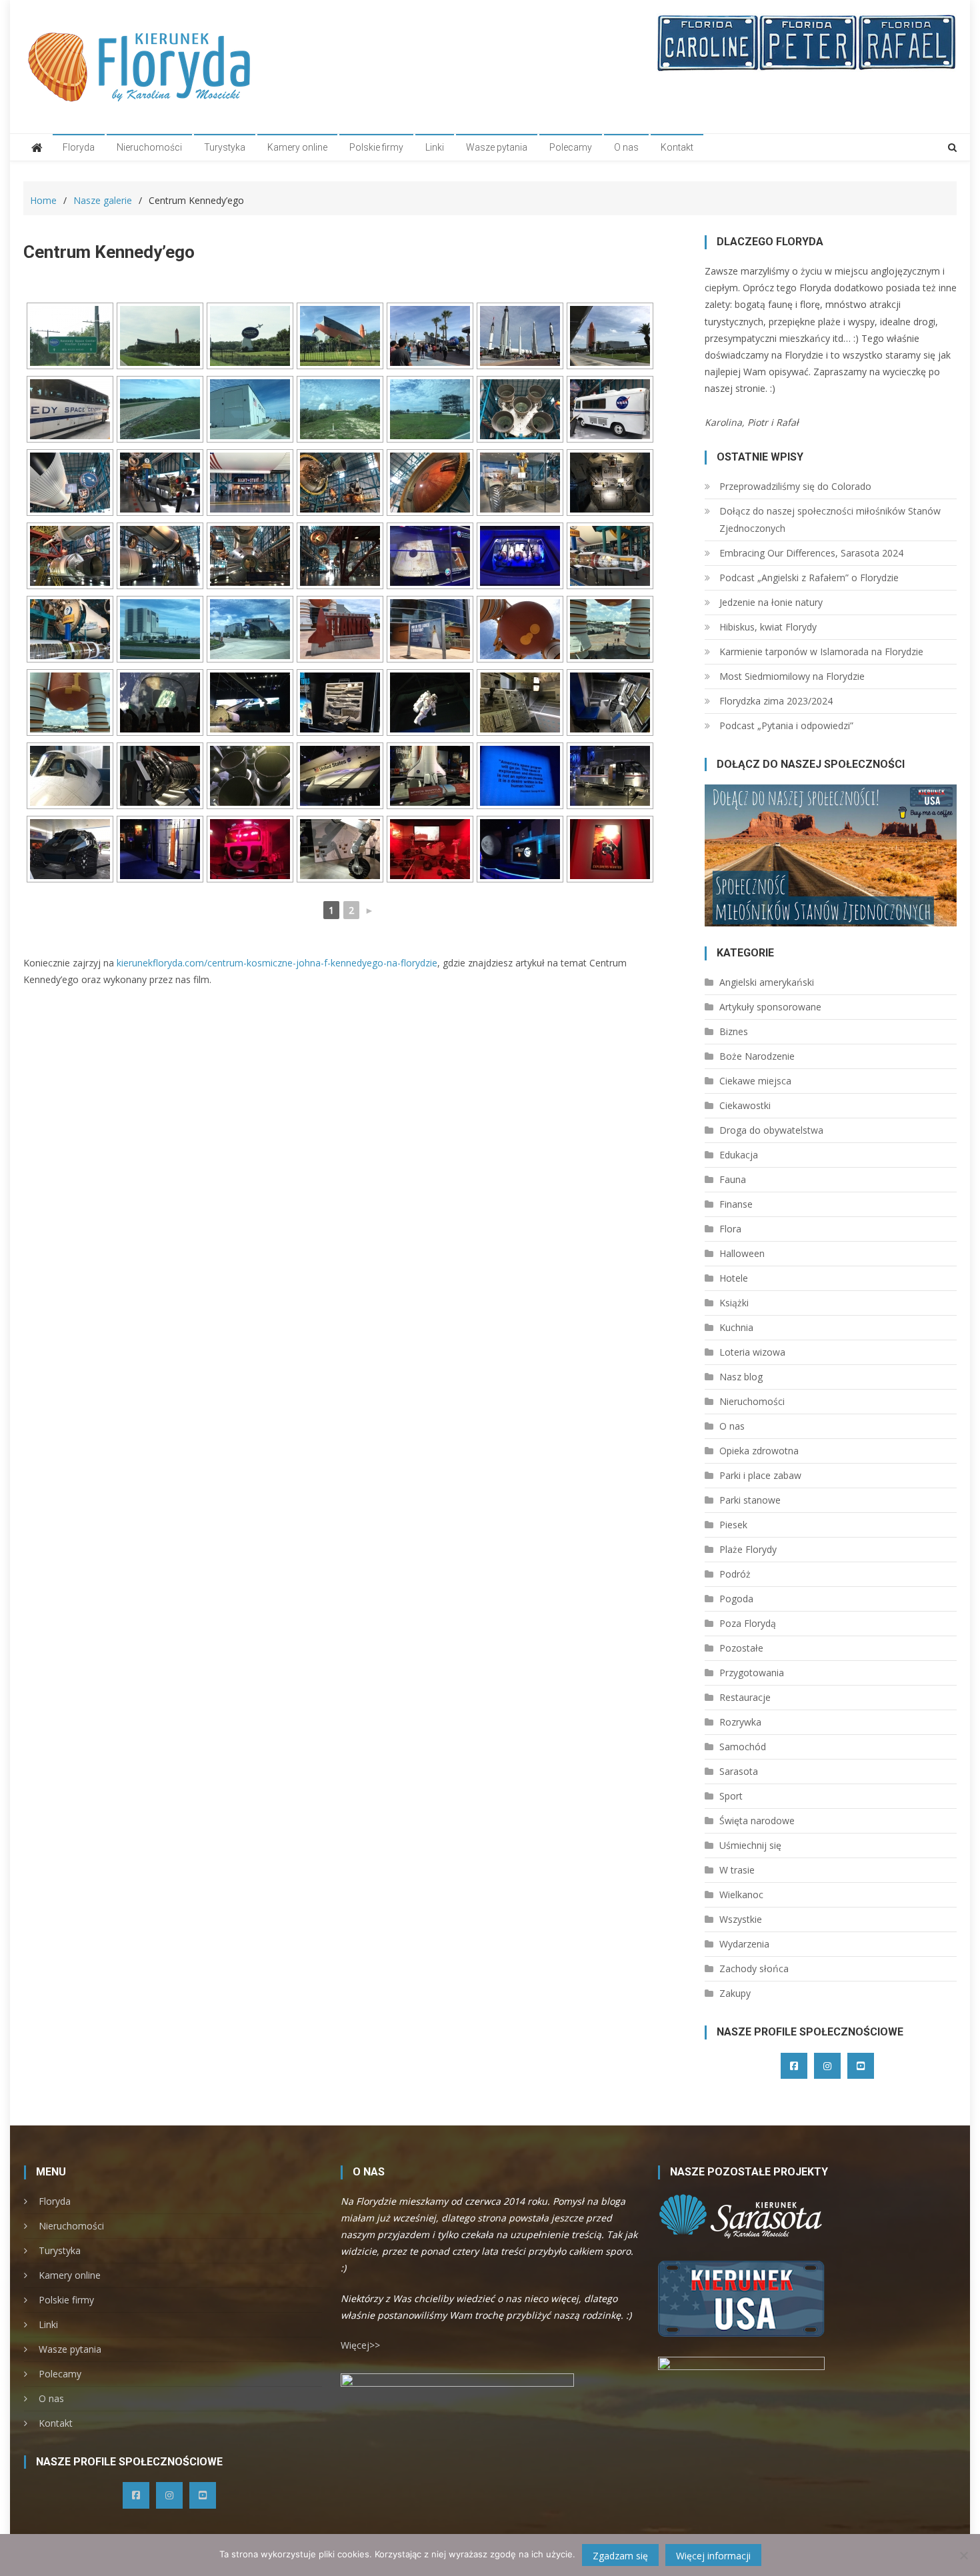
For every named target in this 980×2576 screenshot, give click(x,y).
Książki (734, 1303)
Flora (730, 1229)
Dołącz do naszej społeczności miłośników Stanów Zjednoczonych (830, 520)
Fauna (733, 1179)
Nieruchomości (149, 147)
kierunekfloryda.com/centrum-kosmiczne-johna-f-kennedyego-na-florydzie (277, 963)
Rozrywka (740, 1722)
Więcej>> (360, 2345)
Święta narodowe (757, 1821)
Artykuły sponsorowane (770, 1007)
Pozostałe (741, 1648)
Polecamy (571, 147)
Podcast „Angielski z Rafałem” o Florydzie (809, 578)
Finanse (736, 1204)
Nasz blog (741, 1377)
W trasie (737, 1870)
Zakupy (735, 1993)
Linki (435, 147)
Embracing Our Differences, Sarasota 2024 (811, 553)
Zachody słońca (754, 1968)
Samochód (743, 1747)
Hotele (734, 1278)
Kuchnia (736, 1327)
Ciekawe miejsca (755, 1081)
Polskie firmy (376, 147)
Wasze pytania (497, 147)
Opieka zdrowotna (759, 1451)
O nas (626, 147)
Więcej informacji (713, 2556)
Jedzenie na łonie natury (771, 602)
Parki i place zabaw (760, 1475)
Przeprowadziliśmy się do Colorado (795, 486)
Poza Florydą (748, 1623)
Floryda (79, 147)
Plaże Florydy (748, 1549)
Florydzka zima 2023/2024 (776, 701)
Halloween (742, 1253)
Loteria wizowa (752, 1352)
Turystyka (225, 147)
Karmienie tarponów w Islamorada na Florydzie (821, 651)
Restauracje (745, 1697)
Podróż (735, 1574)
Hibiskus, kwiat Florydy (768, 627)
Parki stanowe (750, 1500)
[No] (963, 2555)
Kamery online (297, 147)
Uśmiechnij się (750, 1845)
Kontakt (677, 147)
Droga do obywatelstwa (771, 1130)
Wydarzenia (744, 1944)
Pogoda (736, 1599)
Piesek (733, 1525)
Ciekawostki (745, 1105)
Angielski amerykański (767, 982)
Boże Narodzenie (757, 1056)
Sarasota (739, 1771)
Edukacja (739, 1155)
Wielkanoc (741, 1895)
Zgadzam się (620, 2556)
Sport (731, 1796)
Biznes (734, 1031)
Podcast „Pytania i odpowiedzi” (786, 725)
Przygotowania (752, 1673)
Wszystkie (741, 1919)
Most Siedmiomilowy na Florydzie (792, 676)
